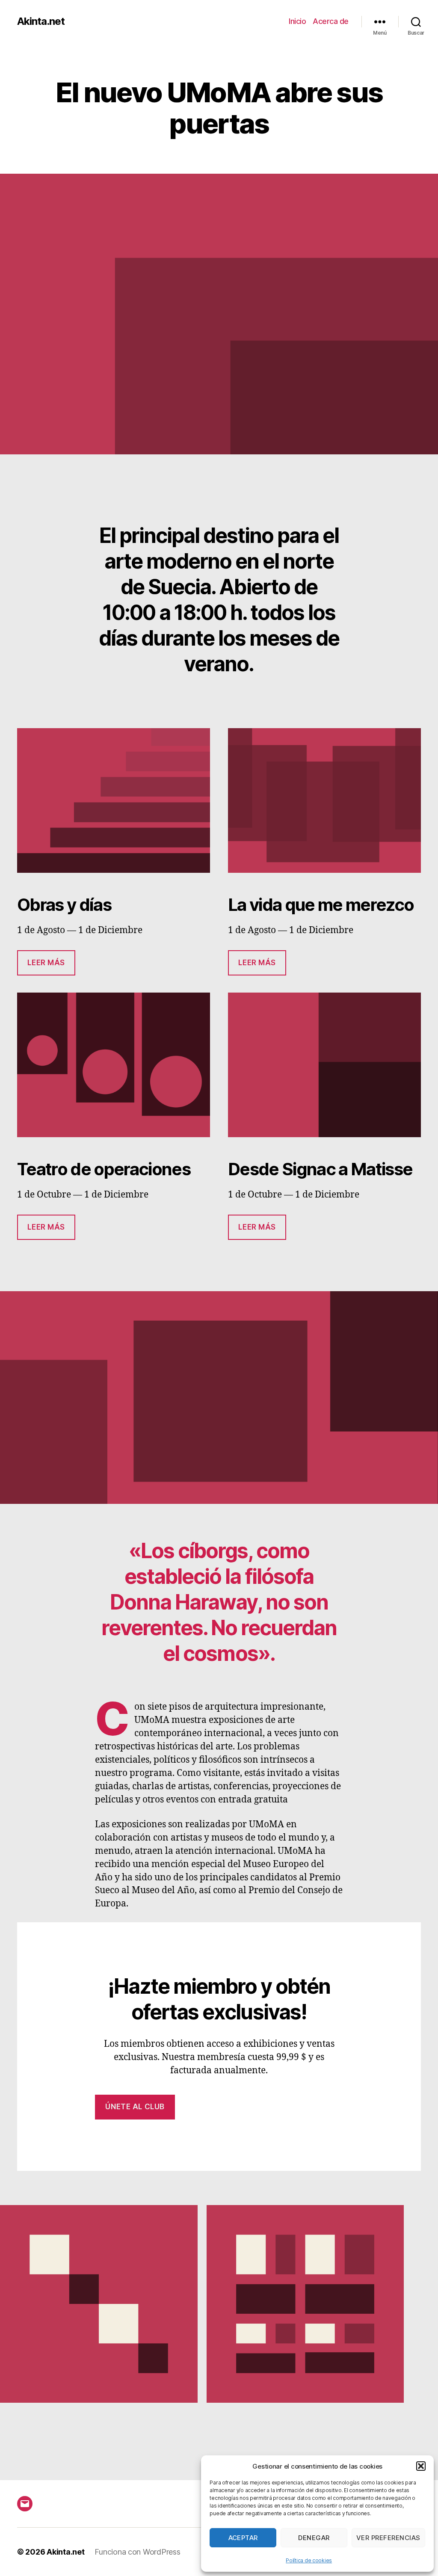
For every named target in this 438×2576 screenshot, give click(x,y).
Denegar (314, 2538)
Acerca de (331, 21)
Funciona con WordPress (137, 2552)
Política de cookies (309, 2560)
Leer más (46, 963)
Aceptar (243, 2538)
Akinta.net (41, 21)
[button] (421, 2466)
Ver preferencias (388, 2538)
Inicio (297, 21)
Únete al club (135, 2107)
